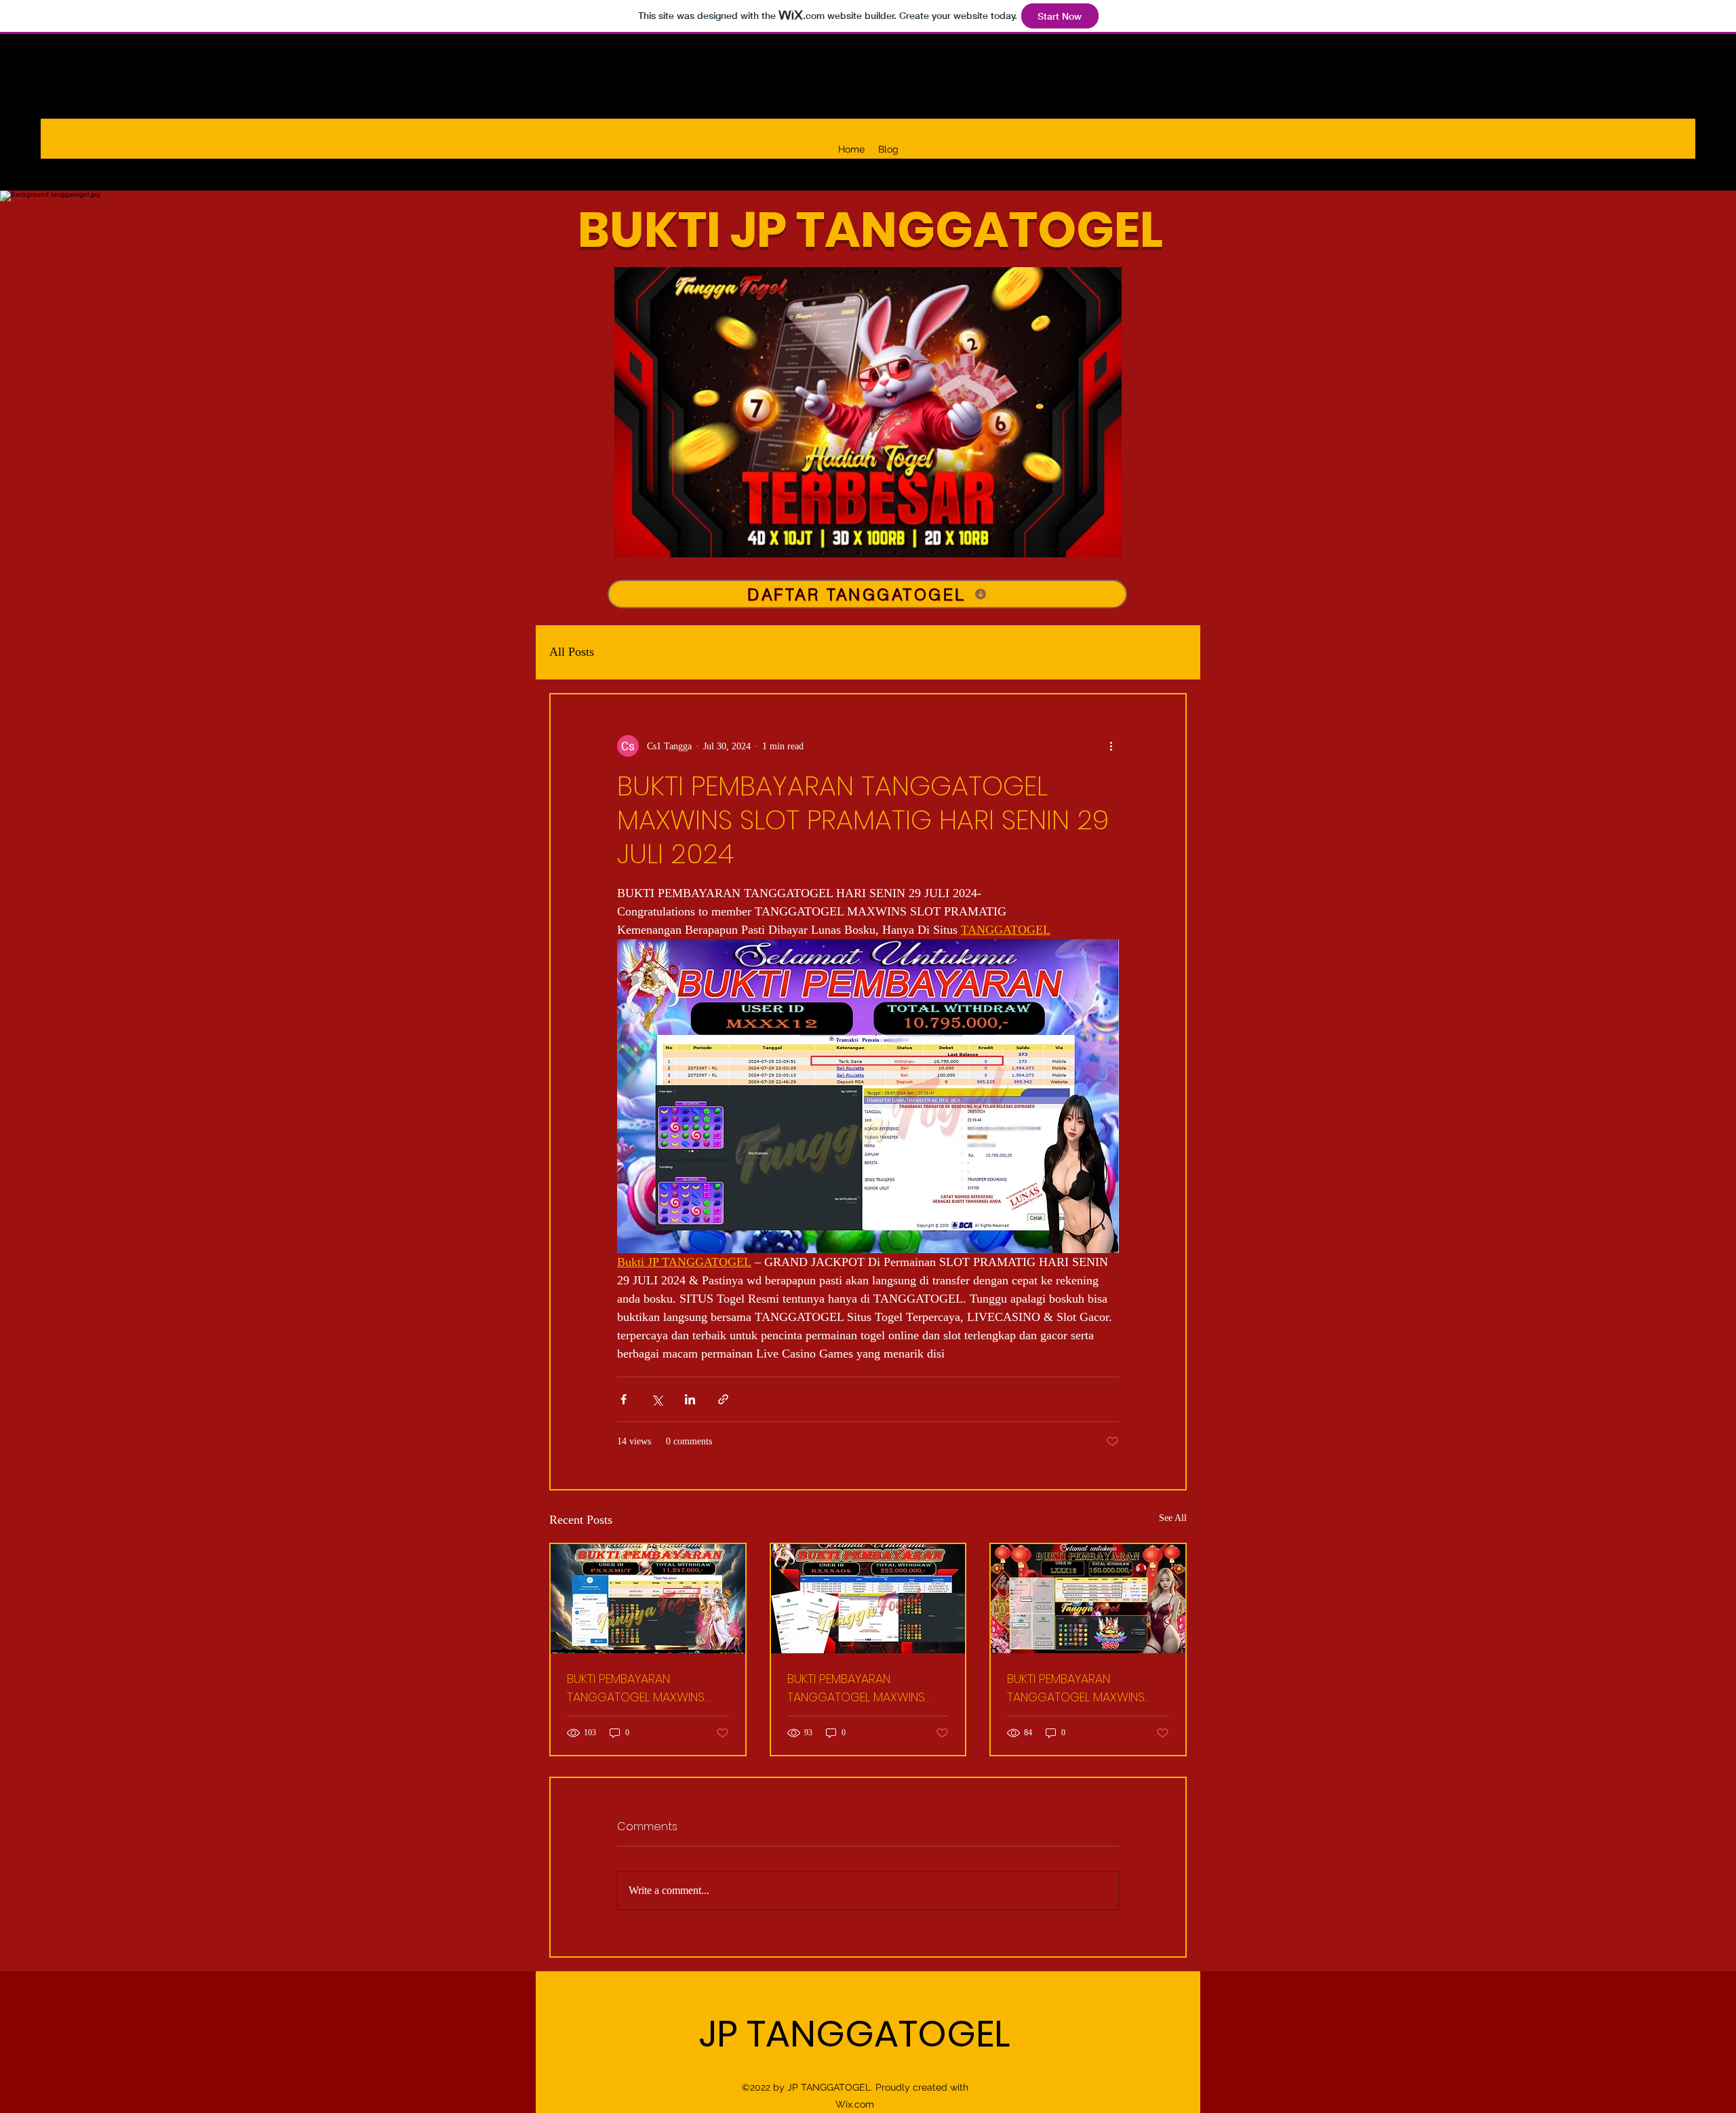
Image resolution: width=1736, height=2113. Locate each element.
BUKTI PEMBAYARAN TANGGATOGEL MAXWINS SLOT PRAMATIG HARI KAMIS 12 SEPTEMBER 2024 (868, 1688)
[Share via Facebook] (624, 1399)
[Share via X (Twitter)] (657, 1399)
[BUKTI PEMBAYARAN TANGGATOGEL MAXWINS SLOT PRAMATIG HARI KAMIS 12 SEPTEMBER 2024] (868, 1599)
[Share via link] (723, 1399)
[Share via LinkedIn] (690, 1399)
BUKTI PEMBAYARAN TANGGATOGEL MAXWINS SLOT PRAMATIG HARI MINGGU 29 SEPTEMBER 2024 (645, 1688)
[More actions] (1111, 746)
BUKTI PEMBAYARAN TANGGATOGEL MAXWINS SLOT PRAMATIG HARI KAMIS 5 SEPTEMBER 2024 (1087, 1688)
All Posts (572, 652)
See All (1173, 1518)
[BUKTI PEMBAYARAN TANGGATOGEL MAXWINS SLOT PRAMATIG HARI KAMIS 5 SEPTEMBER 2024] (1088, 1599)
